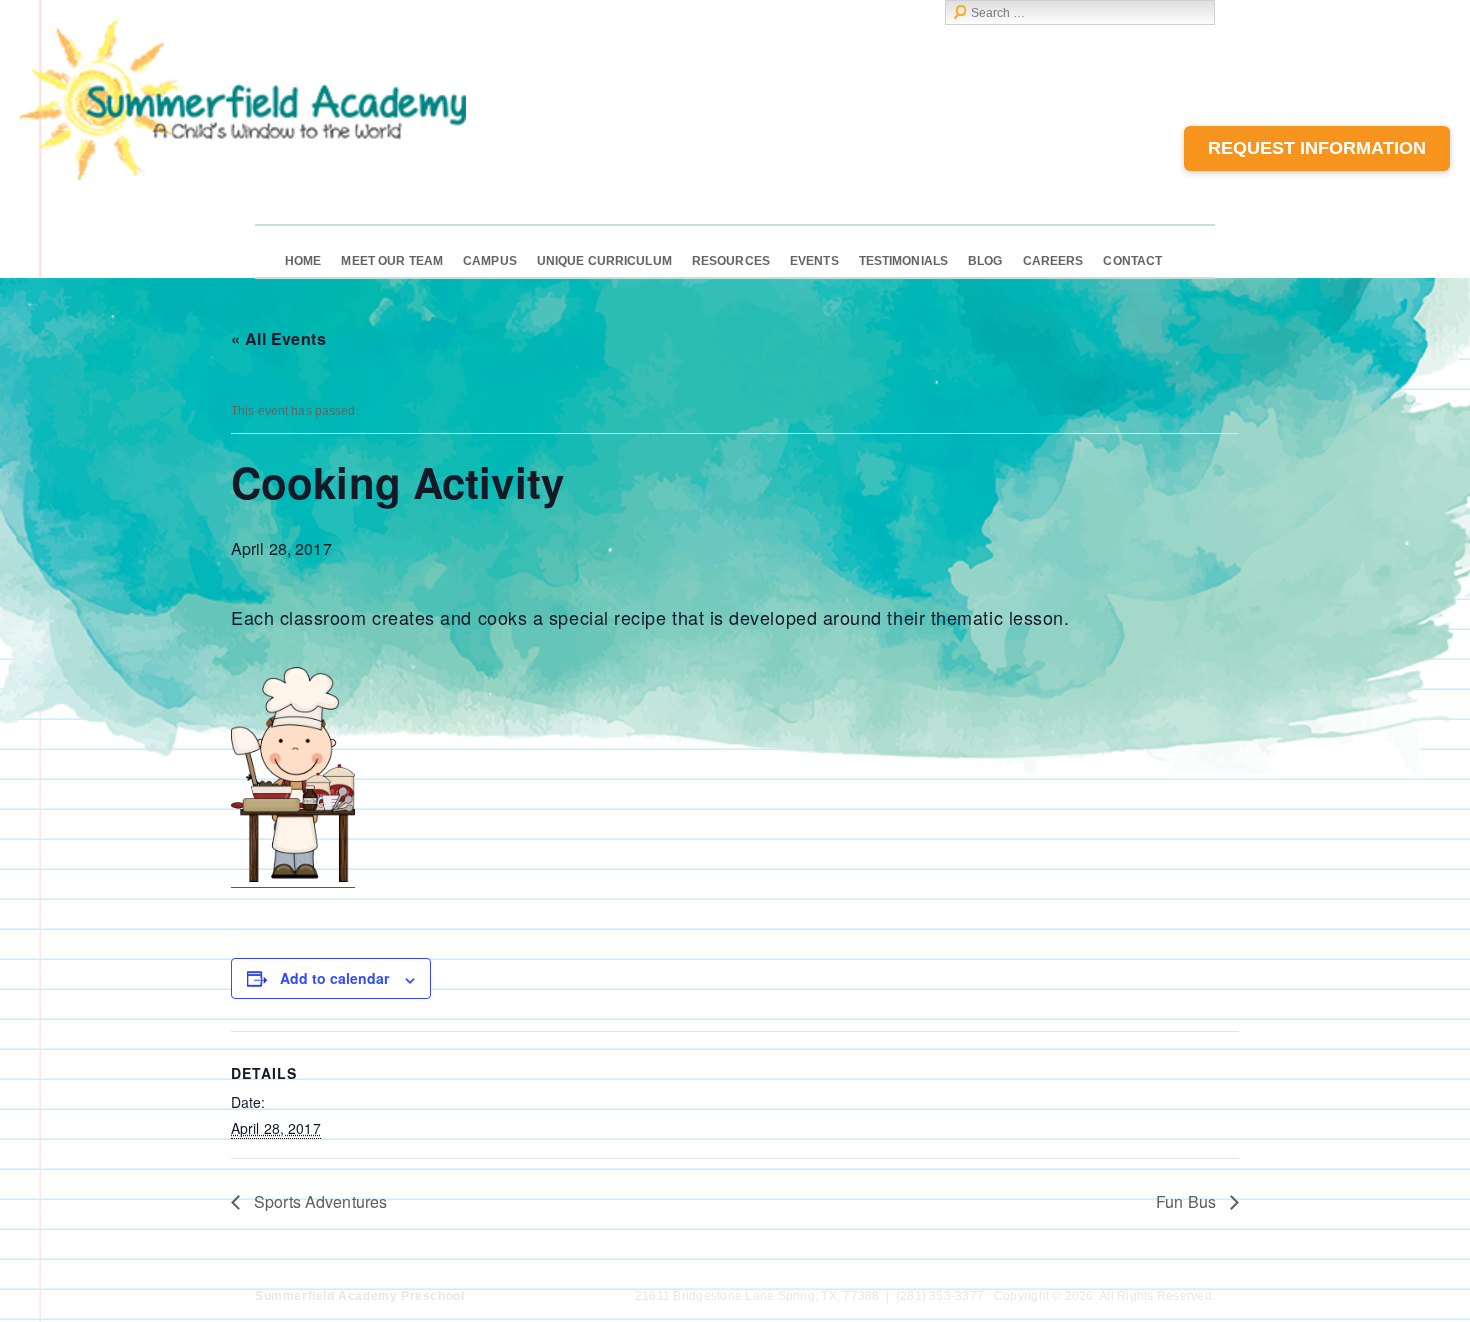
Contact (1132, 261)
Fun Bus (1188, 1201)
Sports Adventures (318, 1201)
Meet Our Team (392, 261)
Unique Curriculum (604, 261)
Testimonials (903, 261)
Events (814, 261)
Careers (1053, 261)
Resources (731, 261)
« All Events (278, 338)
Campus (490, 261)
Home (303, 261)
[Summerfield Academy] (243, 176)
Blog (985, 261)
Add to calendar (334, 978)
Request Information (1317, 148)
